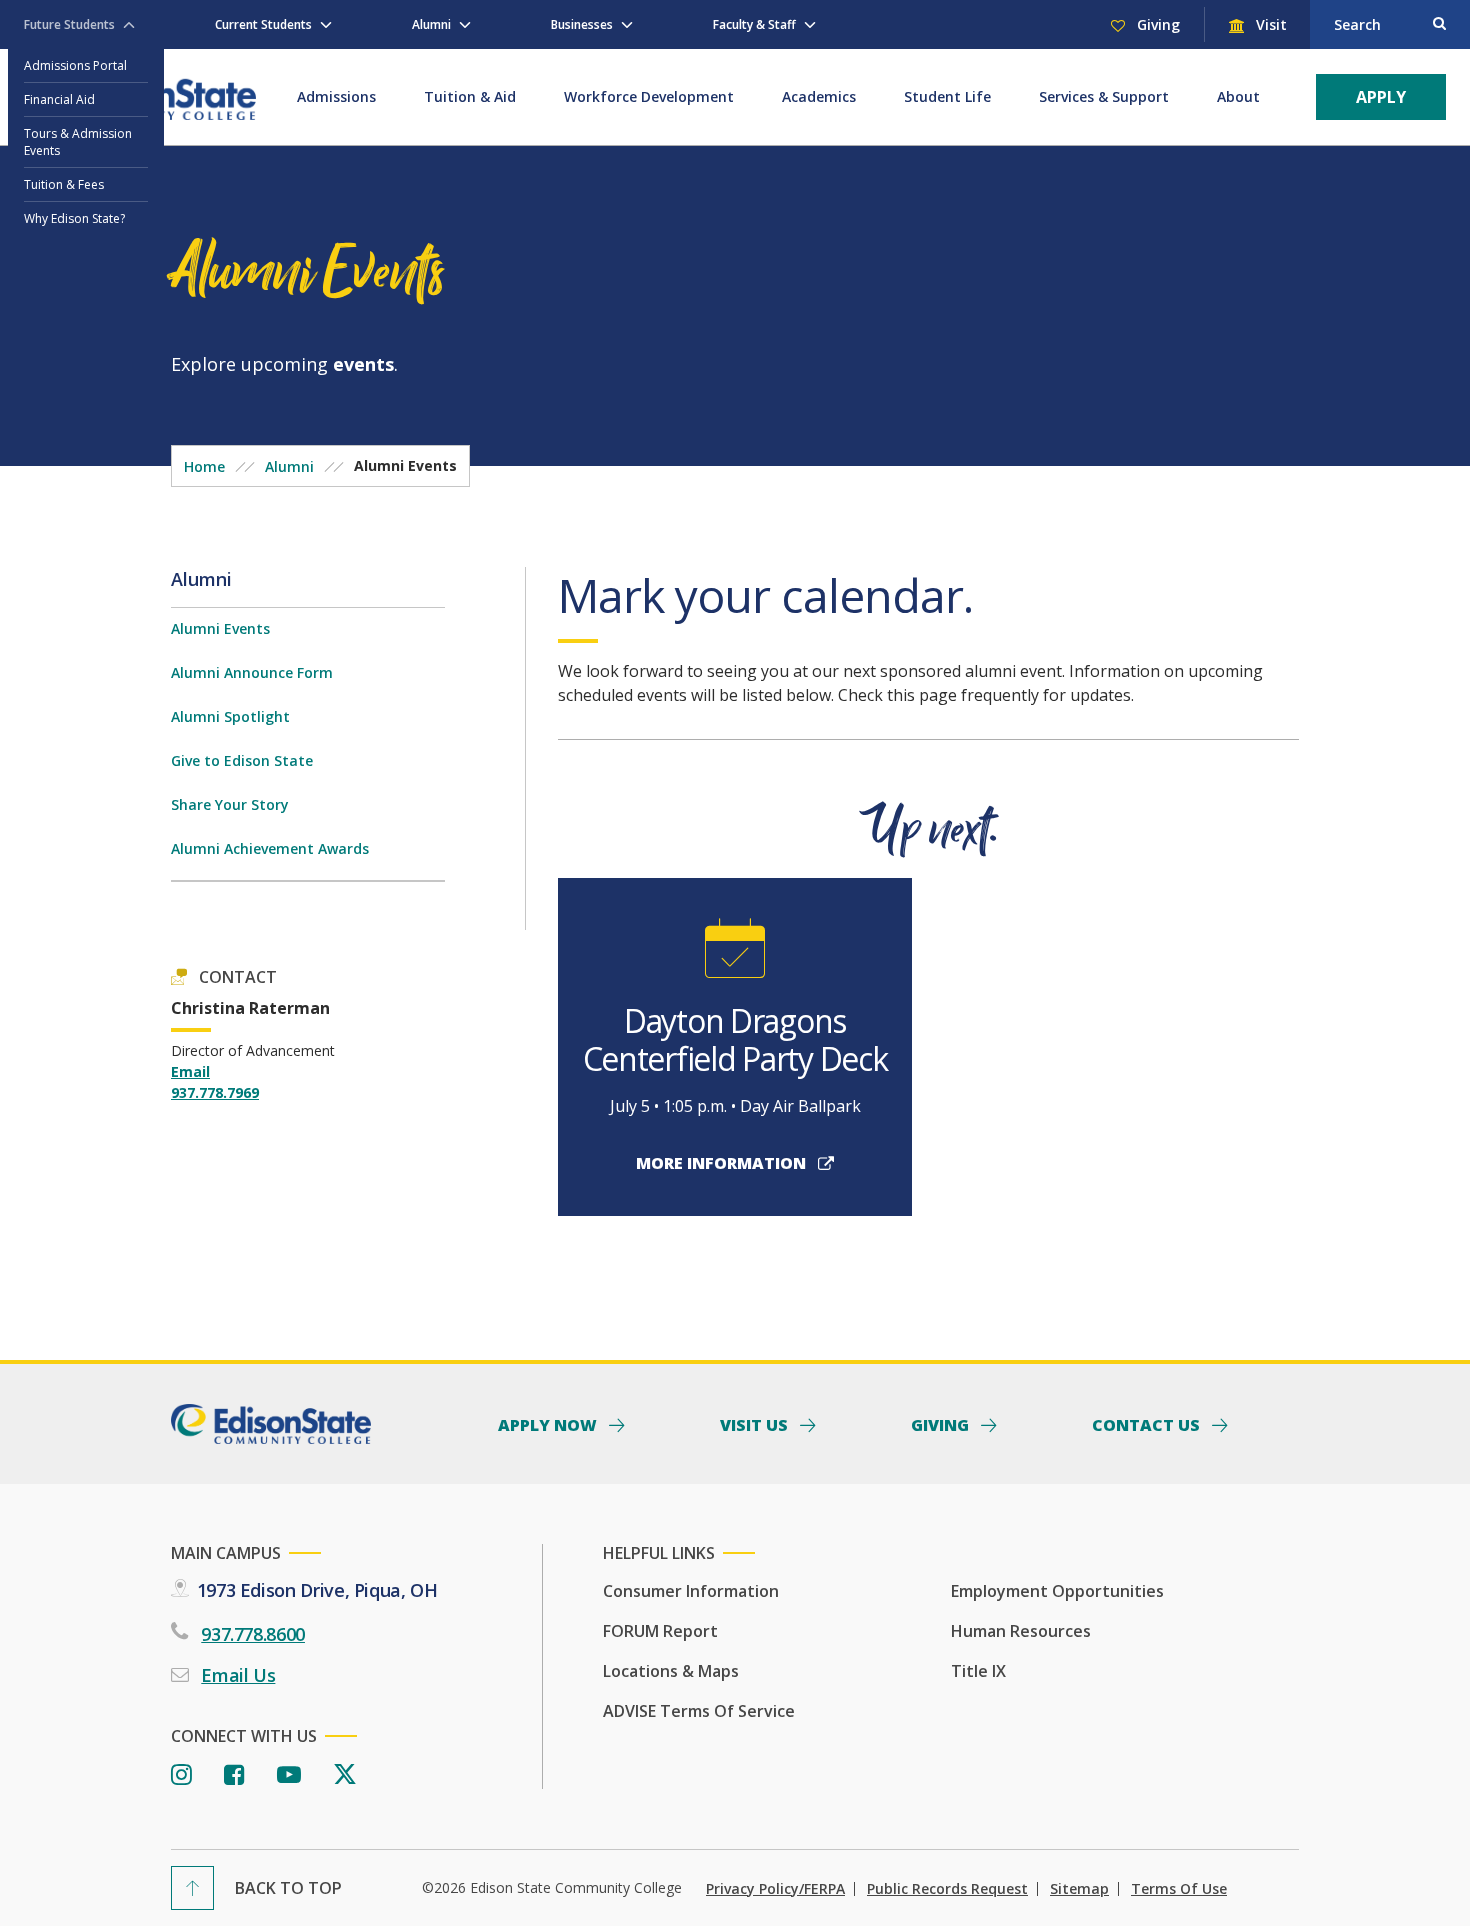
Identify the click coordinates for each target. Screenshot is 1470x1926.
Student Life (947, 96)
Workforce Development (649, 96)
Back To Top (288, 1888)
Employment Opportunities (1057, 1591)
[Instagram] (181, 1775)
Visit (1269, 24)
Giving (1156, 24)
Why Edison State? (74, 218)
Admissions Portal (75, 65)
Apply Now (549, 1424)
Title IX (978, 1671)
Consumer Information (691, 1591)
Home (204, 466)
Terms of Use (1179, 1889)
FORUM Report (660, 1631)
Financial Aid (59, 99)
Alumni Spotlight (230, 716)
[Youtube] (289, 1775)
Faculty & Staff (754, 24)
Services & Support (1104, 96)
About (1238, 96)
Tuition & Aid (470, 96)
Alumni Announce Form (252, 672)
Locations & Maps (671, 1671)
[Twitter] (345, 1775)
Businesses (582, 24)
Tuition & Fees (64, 184)
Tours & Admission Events (78, 142)
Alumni (431, 24)
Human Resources (1021, 1631)
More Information (723, 1163)
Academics (819, 96)
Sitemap (1079, 1889)
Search (1357, 24)
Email (190, 1071)
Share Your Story (230, 804)
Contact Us (1148, 1424)
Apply (1381, 97)
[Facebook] (234, 1775)
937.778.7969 (215, 1092)
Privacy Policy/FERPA (775, 1889)
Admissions (336, 96)
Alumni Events (220, 628)
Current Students (263, 24)
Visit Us (756, 1424)
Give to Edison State (242, 760)
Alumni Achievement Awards (270, 848)
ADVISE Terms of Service (699, 1711)
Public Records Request (947, 1889)
